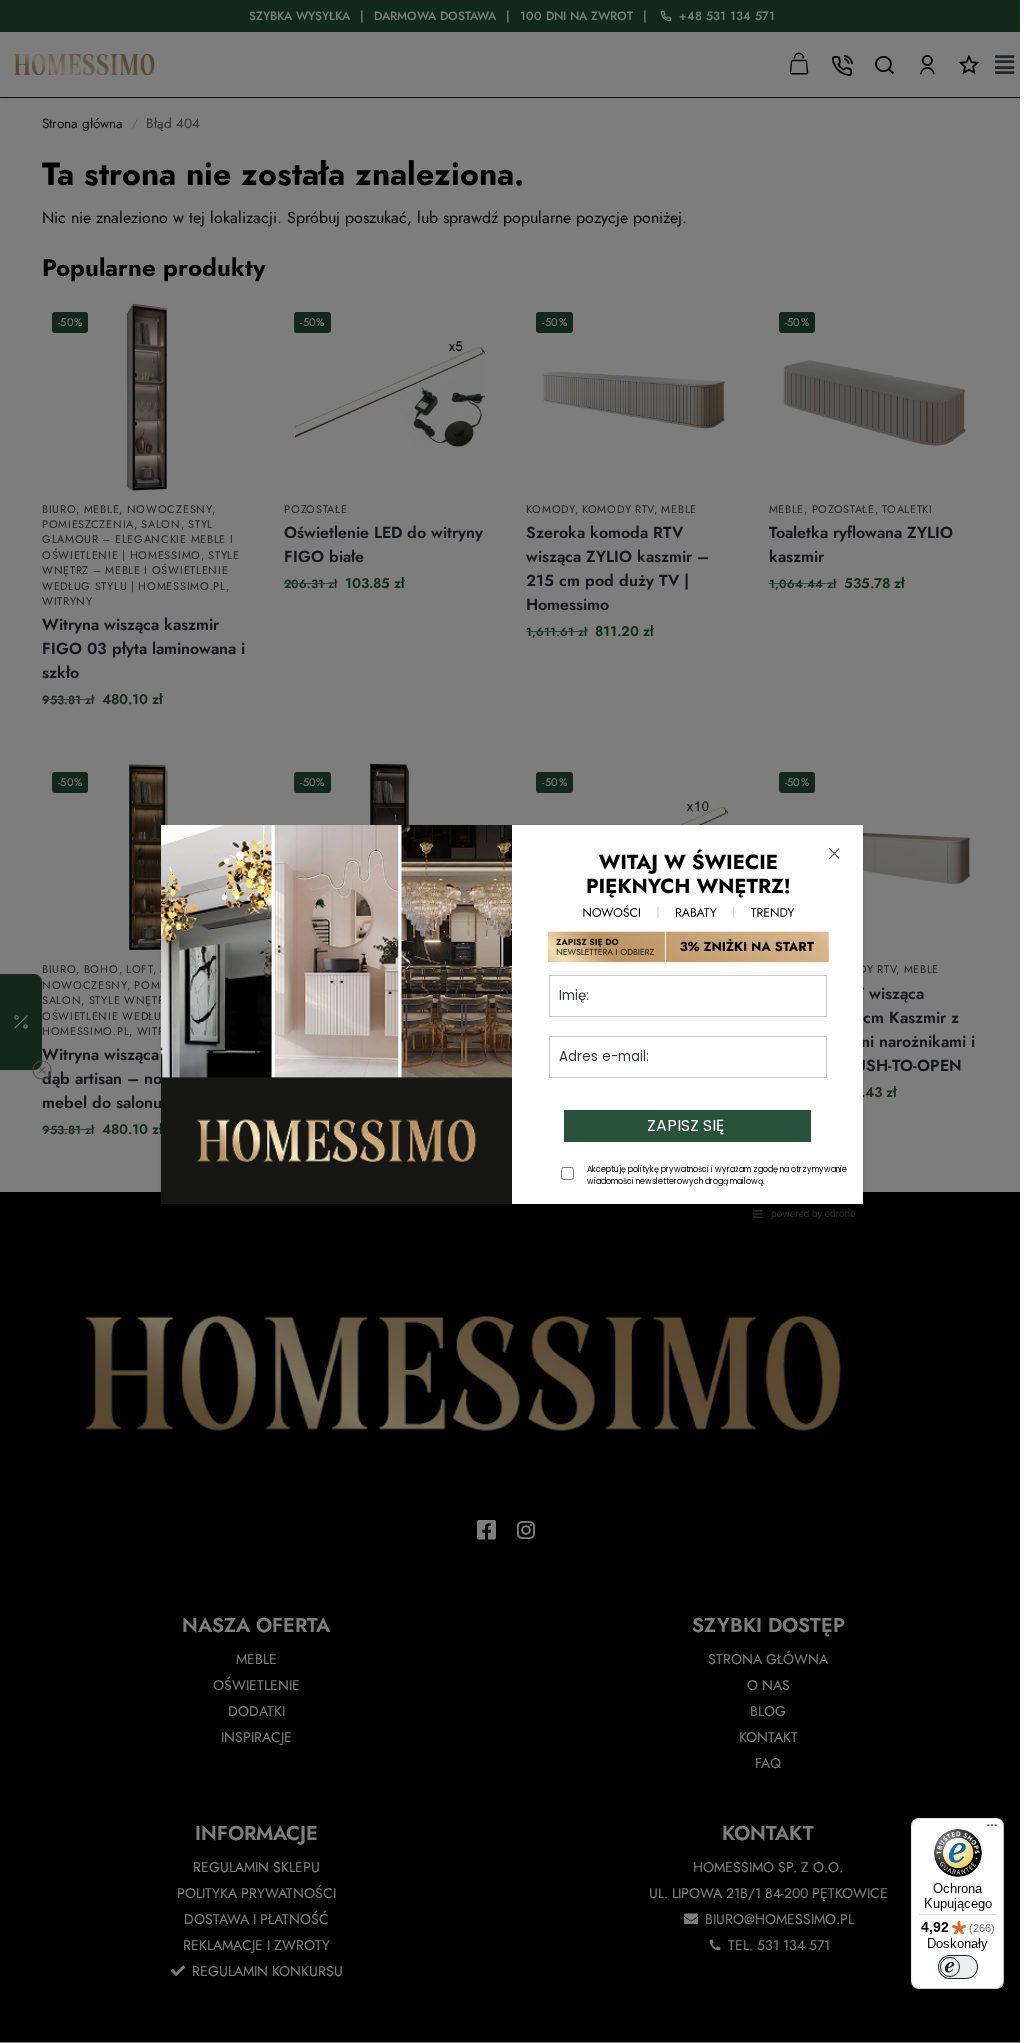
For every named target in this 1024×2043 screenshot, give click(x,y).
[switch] (958, 1967)
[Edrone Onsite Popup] (512, 1021)
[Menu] (992, 1830)
